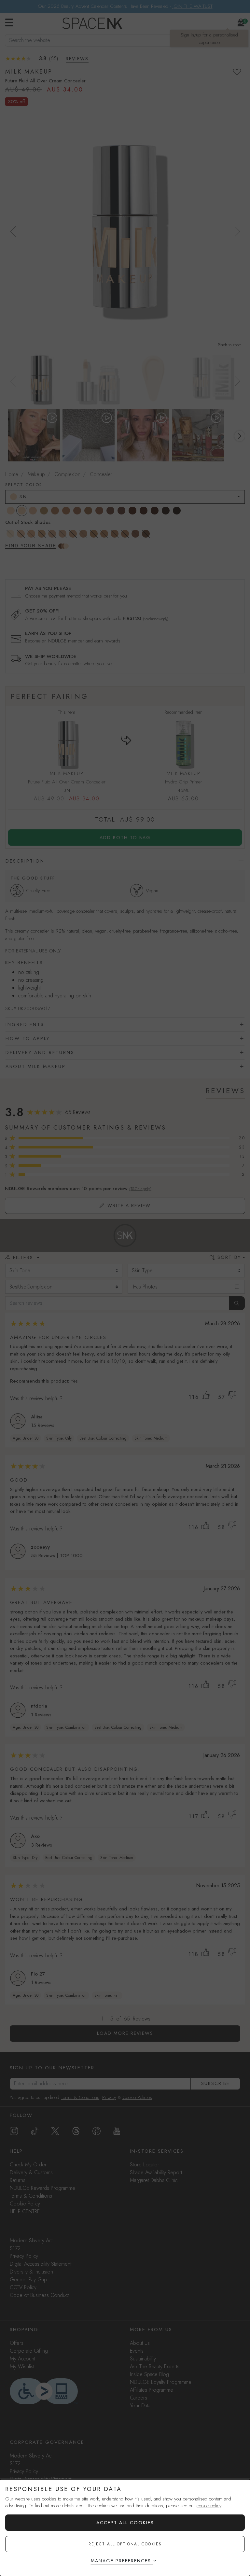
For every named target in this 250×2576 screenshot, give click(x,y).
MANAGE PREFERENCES (121, 2561)
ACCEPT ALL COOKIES (125, 2523)
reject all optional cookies (125, 2544)
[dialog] (125, 2528)
